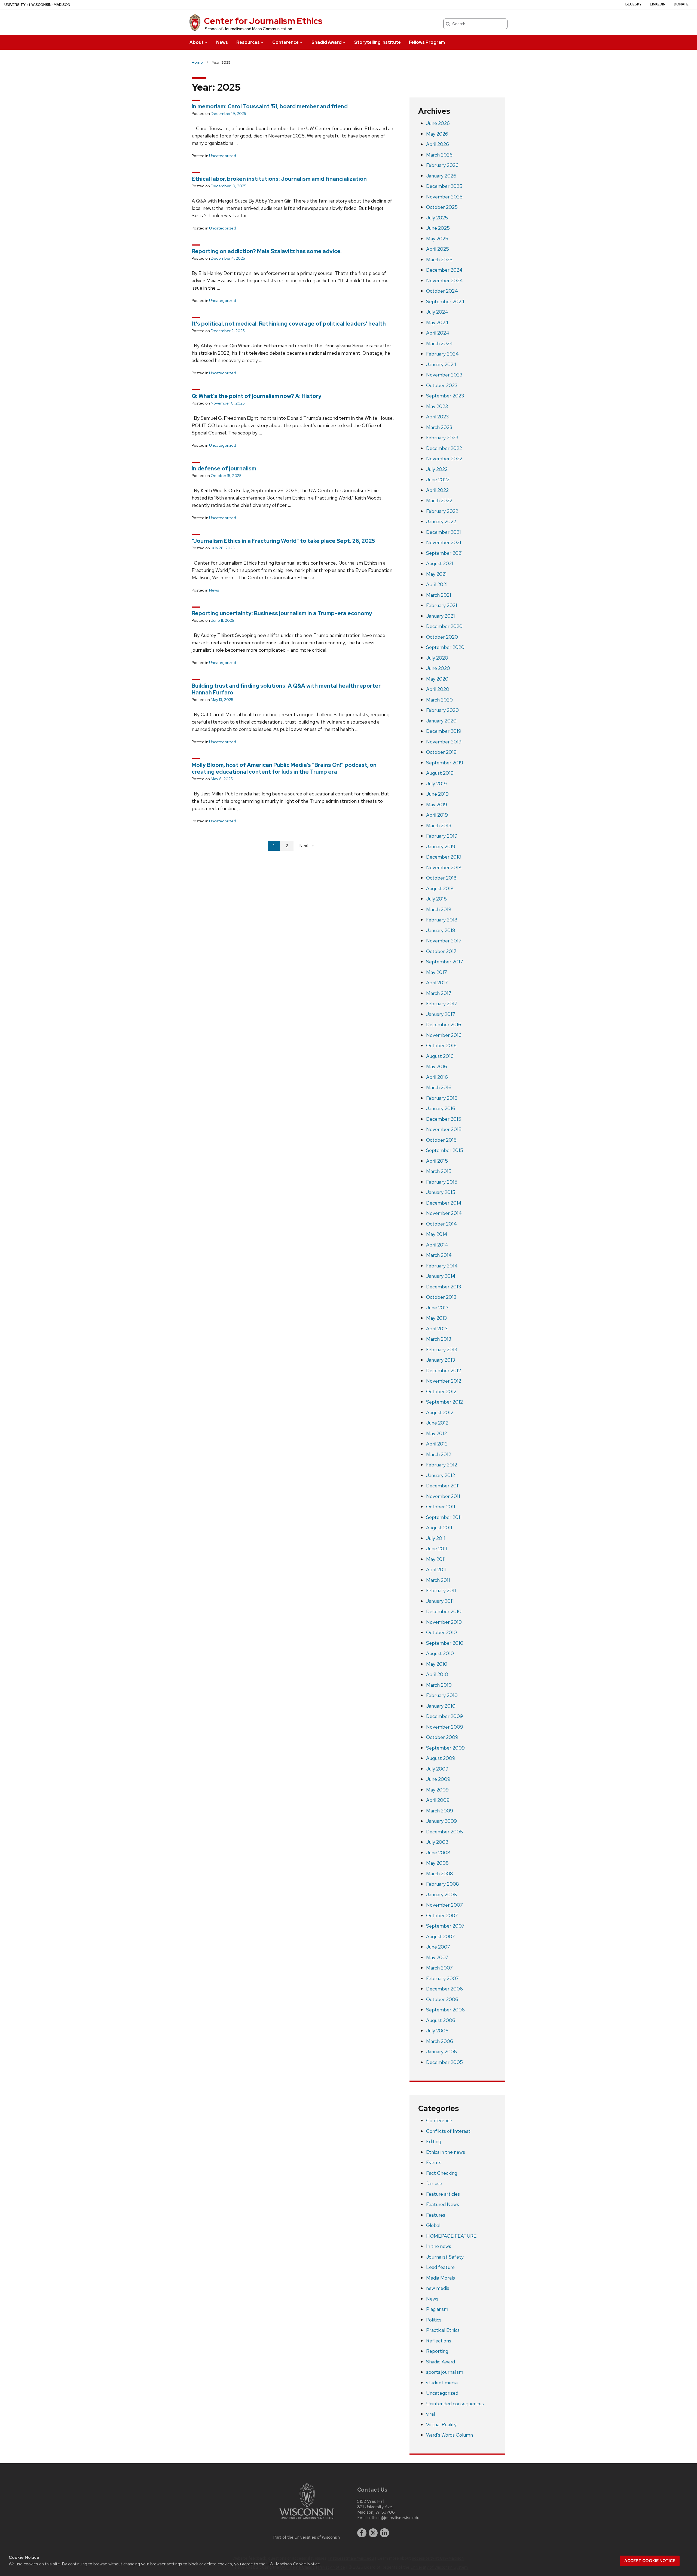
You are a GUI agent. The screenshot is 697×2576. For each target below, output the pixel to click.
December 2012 (444, 1370)
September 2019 (445, 763)
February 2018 (442, 920)
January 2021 (441, 616)
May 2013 (436, 1318)
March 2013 (439, 1339)
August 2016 (440, 1056)
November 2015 (444, 1129)
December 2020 (444, 626)
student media (442, 2383)
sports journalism (445, 2372)
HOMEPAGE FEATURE (451, 2236)
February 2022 (442, 511)
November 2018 (444, 867)
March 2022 (439, 500)
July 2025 (437, 218)
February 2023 (442, 438)
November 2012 (444, 1381)
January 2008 (441, 1895)
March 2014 (439, 1255)
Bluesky (634, 4)
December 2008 (444, 1832)
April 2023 (437, 417)
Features (436, 2215)
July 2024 (437, 312)
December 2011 (443, 1486)
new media (438, 2288)
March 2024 (439, 343)
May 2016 (437, 1066)
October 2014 (441, 1224)
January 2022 (441, 521)
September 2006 (445, 2010)
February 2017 (442, 1004)
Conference (285, 42)
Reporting (437, 2351)
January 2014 (441, 1276)
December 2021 (444, 532)
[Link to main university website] (307, 2520)
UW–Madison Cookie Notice (293, 2564)
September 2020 (445, 647)
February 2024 (442, 354)
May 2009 (437, 1790)
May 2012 (436, 1433)
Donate (681, 4)
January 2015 (441, 1192)
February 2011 (441, 1590)
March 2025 (439, 260)
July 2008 (437, 1842)
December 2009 (444, 1716)
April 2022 (437, 490)
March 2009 (440, 1811)
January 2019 (441, 846)
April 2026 (438, 144)
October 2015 (441, 1140)
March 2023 (439, 427)
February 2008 (443, 1884)
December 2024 (444, 270)
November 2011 (443, 1496)
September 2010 (445, 1643)
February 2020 (442, 710)
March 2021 (439, 595)
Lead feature (440, 2267)
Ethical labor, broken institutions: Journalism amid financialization (279, 179)
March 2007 (439, 1968)
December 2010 (444, 1611)
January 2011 (440, 1601)
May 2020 (437, 679)
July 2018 (436, 899)
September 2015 (445, 1150)
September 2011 (444, 1517)
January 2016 (441, 1108)
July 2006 (437, 2031)
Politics (434, 2320)
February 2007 (442, 1978)
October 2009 (442, 1737)
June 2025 (438, 228)
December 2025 (444, 186)
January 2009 (441, 1821)
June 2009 (438, 1779)
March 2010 (439, 1685)
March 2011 (438, 1580)
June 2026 (438, 123)
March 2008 (440, 1874)
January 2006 (441, 2052)
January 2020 (441, 721)
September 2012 (444, 1402)
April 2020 (438, 689)
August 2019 (440, 773)
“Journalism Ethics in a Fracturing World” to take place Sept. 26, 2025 (283, 541)
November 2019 (444, 742)
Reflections (439, 2341)
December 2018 (444, 857)
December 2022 (444, 448)
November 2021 (444, 542)
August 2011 (439, 1528)
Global (433, 2225)
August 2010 (440, 1653)
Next (309, 846)
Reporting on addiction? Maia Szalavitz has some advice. (267, 251)
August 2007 (441, 1936)
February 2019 (442, 836)
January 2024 (441, 364)
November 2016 (444, 1035)
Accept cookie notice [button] (650, 2561)
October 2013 (441, 1297)
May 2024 (437, 322)
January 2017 (441, 1014)
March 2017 (439, 993)
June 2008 (438, 1853)
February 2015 (442, 1182)
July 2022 (437, 469)
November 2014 (444, 1213)
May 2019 (437, 805)
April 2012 (437, 1444)
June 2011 (437, 1549)
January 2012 (441, 1475)
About (197, 42)
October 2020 (442, 637)
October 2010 (441, 1632)
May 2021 (436, 574)
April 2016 (437, 1077)
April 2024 (438, 333)
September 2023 (445, 396)
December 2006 (444, 1989)
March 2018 (439, 909)
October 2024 (442, 291)
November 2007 (444, 1905)
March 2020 (439, 700)
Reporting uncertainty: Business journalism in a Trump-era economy (282, 613)
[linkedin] (384, 2533)
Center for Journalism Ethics (263, 21)
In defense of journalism (224, 468)
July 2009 (437, 1769)
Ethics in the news (446, 2152)
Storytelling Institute (377, 42)
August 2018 (440, 888)
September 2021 (444, 553)
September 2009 (445, 1748)
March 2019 (439, 826)
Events (434, 2162)
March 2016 (439, 1087)
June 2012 (437, 1423)
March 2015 (439, 1171)
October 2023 (442, 385)
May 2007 (437, 1957)
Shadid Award (327, 42)
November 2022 (444, 459)
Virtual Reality (441, 2425)
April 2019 (437, 815)
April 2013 (437, 1329)
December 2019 (444, 731)
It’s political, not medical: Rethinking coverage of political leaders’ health (289, 324)
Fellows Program (427, 42)
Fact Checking (442, 2173)
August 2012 (440, 1412)
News (222, 42)
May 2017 (437, 972)
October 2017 (441, 951)
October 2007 (442, 1915)
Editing (434, 2141)
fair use (434, 2183)
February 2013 (442, 1350)
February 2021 (442, 605)
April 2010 (437, 1674)
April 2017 (437, 983)
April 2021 (437, 584)
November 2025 (444, 197)
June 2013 (437, 1308)
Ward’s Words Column (450, 2435)
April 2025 (438, 249)
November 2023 (444, 375)
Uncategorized (223, 156)
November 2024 (444, 281)
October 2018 (441, 878)
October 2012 (441, 1391)
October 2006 (442, 1999)
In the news (439, 2246)
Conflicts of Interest (448, 2131)
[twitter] (373, 2533)
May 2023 (437, 406)
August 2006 (441, 2020)
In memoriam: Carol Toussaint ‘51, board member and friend (270, 106)
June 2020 (438, 668)
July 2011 (436, 1538)
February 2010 (442, 1695)
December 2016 (444, 1024)
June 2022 (438, 480)
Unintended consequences (455, 2404)
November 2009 (445, 1727)
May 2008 (437, 1863)
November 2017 (444, 941)
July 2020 (437, 658)
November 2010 (444, 1622)
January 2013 (441, 1360)
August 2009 (441, 1758)
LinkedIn (658, 4)
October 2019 (441, 752)
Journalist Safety (445, 2257)
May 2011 (436, 1559)
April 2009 (438, 1800)
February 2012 (442, 1465)
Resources (248, 42)
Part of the (307, 2537)
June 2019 (437, 794)
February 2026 (442, 165)
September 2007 (445, 1926)
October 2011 (441, 1507)
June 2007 (438, 1947)
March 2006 (440, 2041)
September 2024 (445, 301)
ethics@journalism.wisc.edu (394, 2518)
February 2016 (442, 1098)
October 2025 (442, 207)
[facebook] (362, 2533)
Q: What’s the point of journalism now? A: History (257, 396)
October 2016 (441, 1045)
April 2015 (437, 1161)
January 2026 (441, 176)
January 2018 (441, 930)
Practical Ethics (443, 2330)
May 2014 (437, 1234)
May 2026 (437, 134)
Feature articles (443, 2194)
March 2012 (439, 1454)
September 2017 (445, 962)
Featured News (443, 2204)
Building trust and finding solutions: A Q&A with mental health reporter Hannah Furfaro (286, 689)
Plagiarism (437, 2309)
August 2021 (440, 563)
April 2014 (437, 1245)
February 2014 (442, 1266)
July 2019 (436, 784)
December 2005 (444, 2062)
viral (430, 2414)
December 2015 (444, 1119)
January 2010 (441, 1706)
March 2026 (439, 155)
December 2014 (444, 1203)
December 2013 (444, 1287)
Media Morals (441, 2278)
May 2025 (437, 239)
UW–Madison (37, 5)
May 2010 (437, 1664)
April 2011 (436, 1569)
